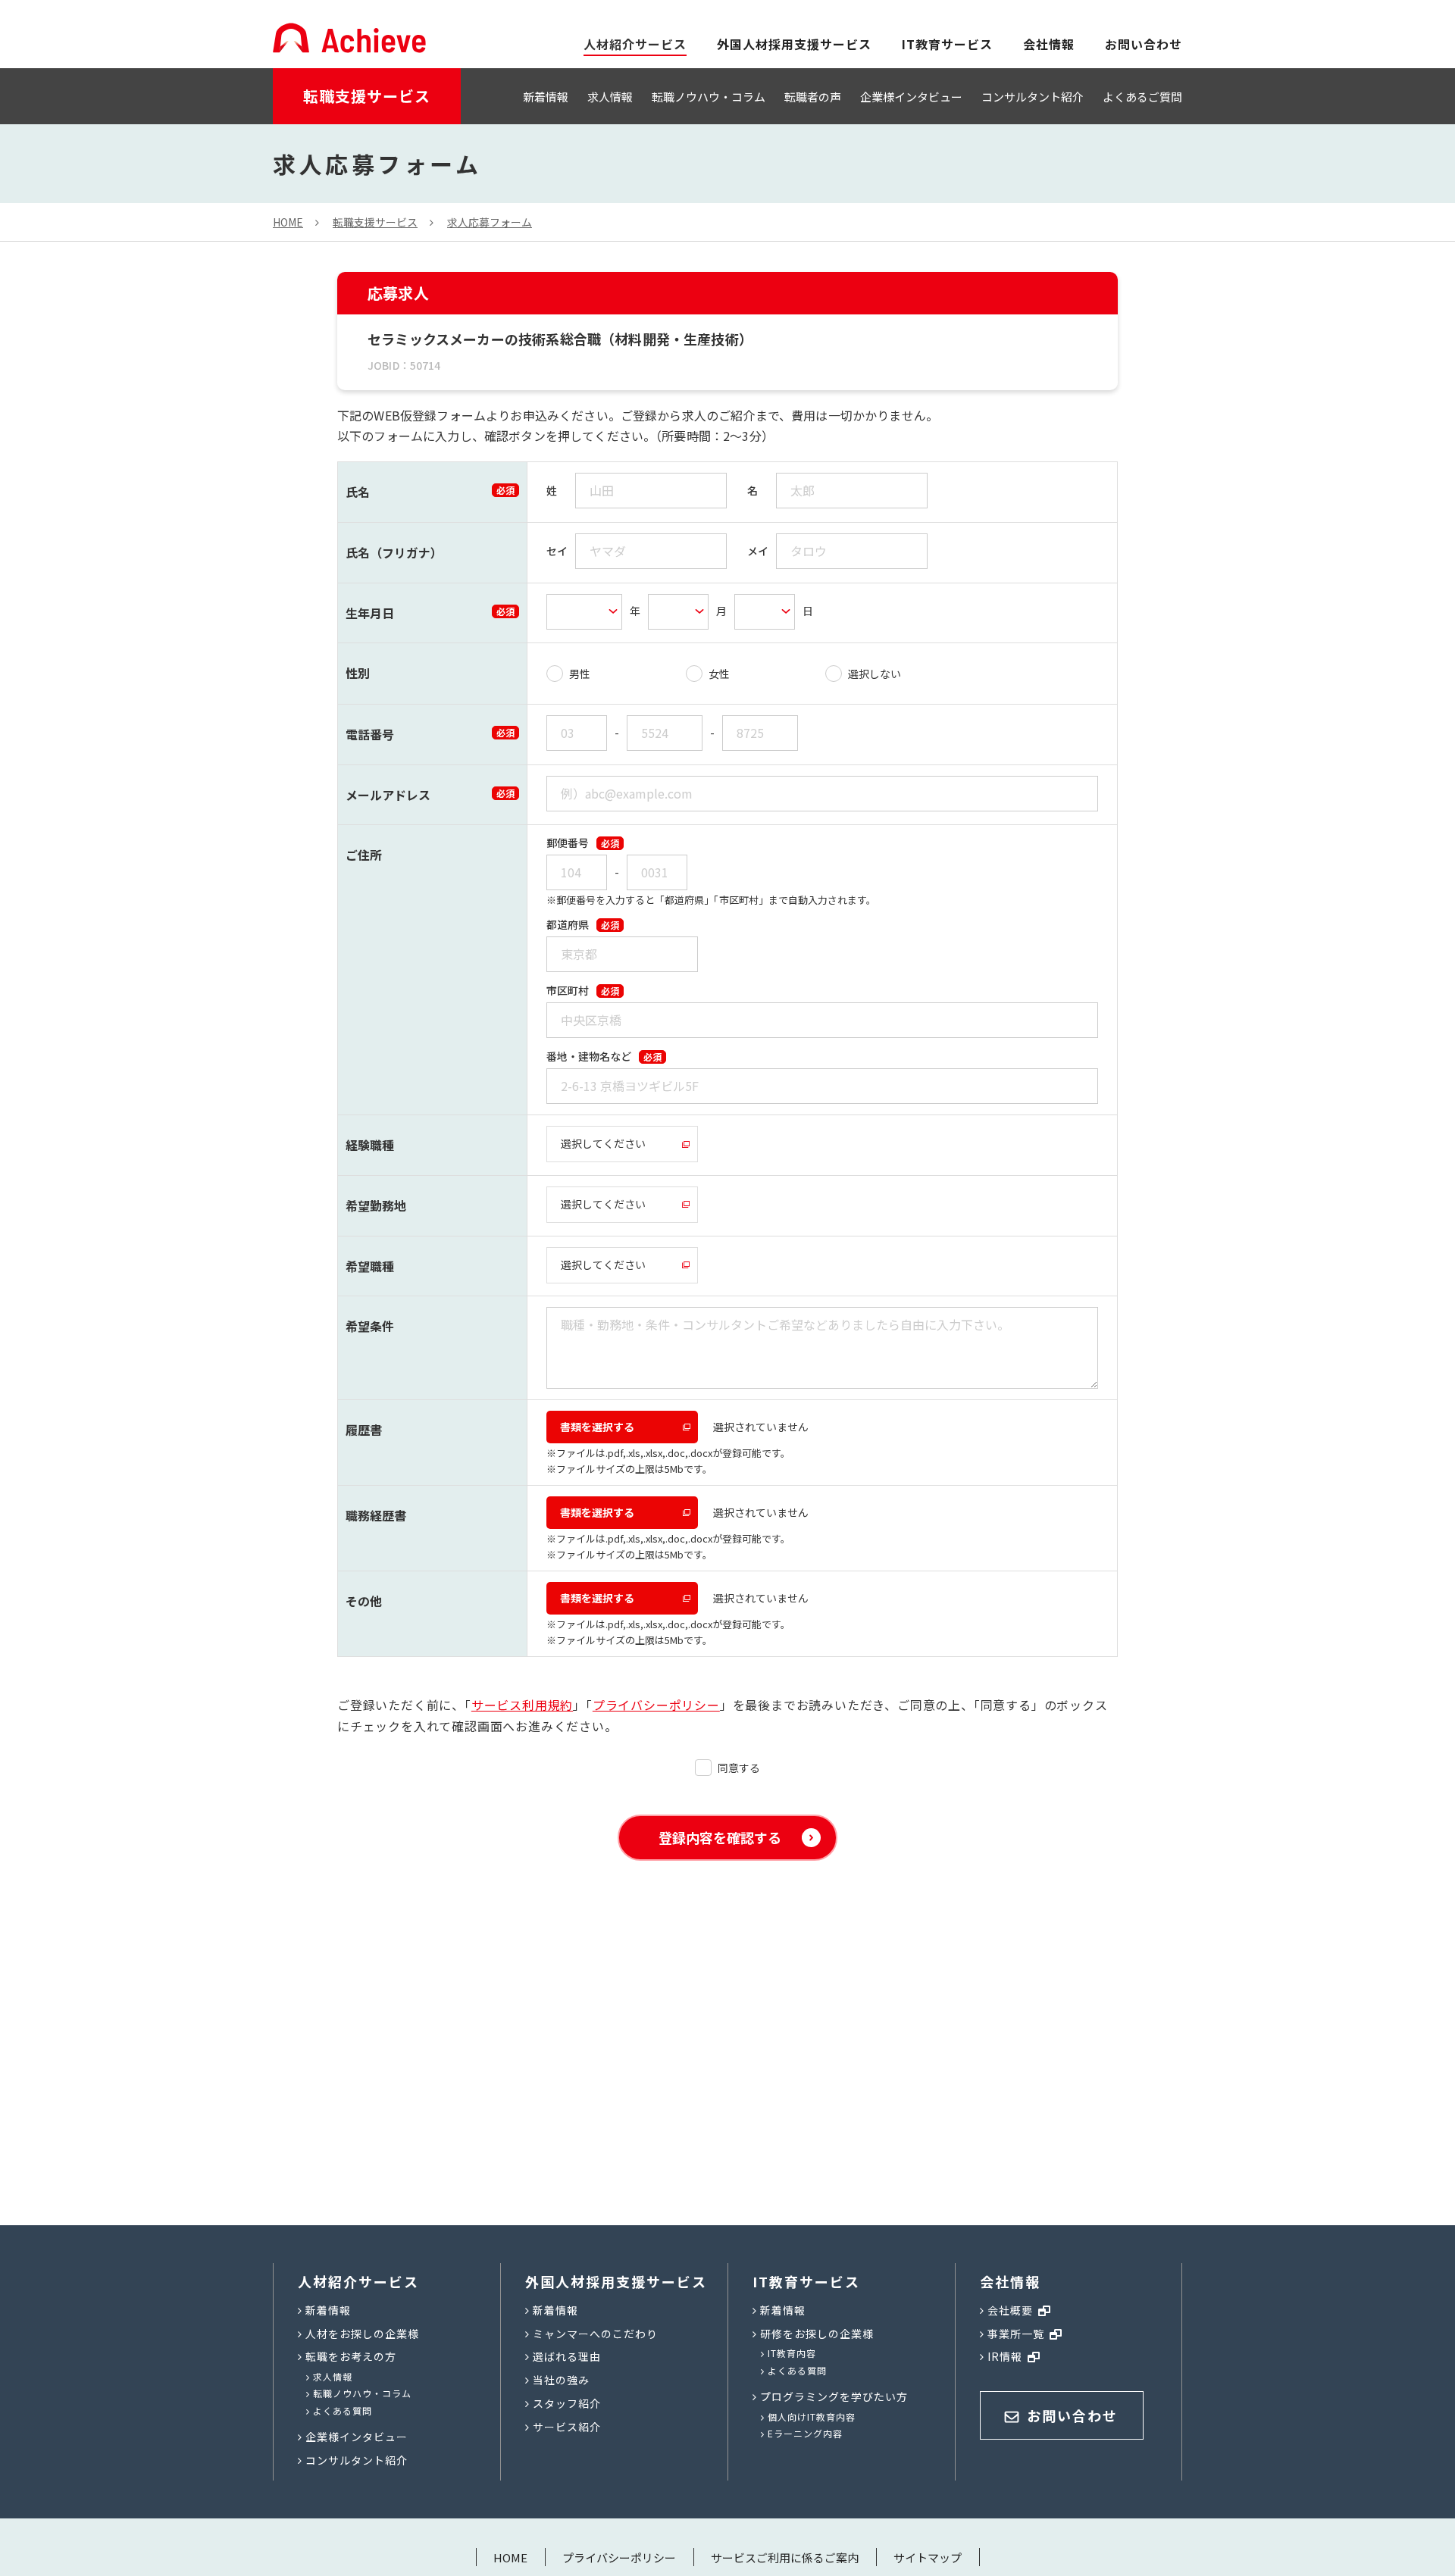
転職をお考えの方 (351, 2356)
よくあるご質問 (1142, 97)
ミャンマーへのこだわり (595, 2334)
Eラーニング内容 (805, 2433)
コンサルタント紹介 (1033, 97)
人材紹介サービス (358, 2281)
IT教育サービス (947, 44)
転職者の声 (813, 97)
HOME (510, 2557)
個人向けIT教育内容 (812, 2417)
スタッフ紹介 (567, 2403)
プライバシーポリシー (656, 1705)
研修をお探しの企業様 (817, 2334)
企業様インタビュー (911, 97)
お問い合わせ (1144, 44)
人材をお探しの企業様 (362, 2334)
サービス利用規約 (522, 1705)
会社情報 (1049, 44)
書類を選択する (597, 1427)
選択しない (875, 674)
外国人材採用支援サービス (794, 44)
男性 (580, 674)
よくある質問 (343, 2410)
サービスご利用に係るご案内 (785, 2557)
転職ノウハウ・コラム (709, 97)
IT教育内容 (792, 2353)
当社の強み (561, 2380)
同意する (739, 1768)
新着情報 (546, 97)
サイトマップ (928, 2557)
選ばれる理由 (567, 2356)
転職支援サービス (367, 96)
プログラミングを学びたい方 (834, 2396)
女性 (719, 674)
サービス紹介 (567, 2427)
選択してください (603, 1143)
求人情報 (610, 97)
